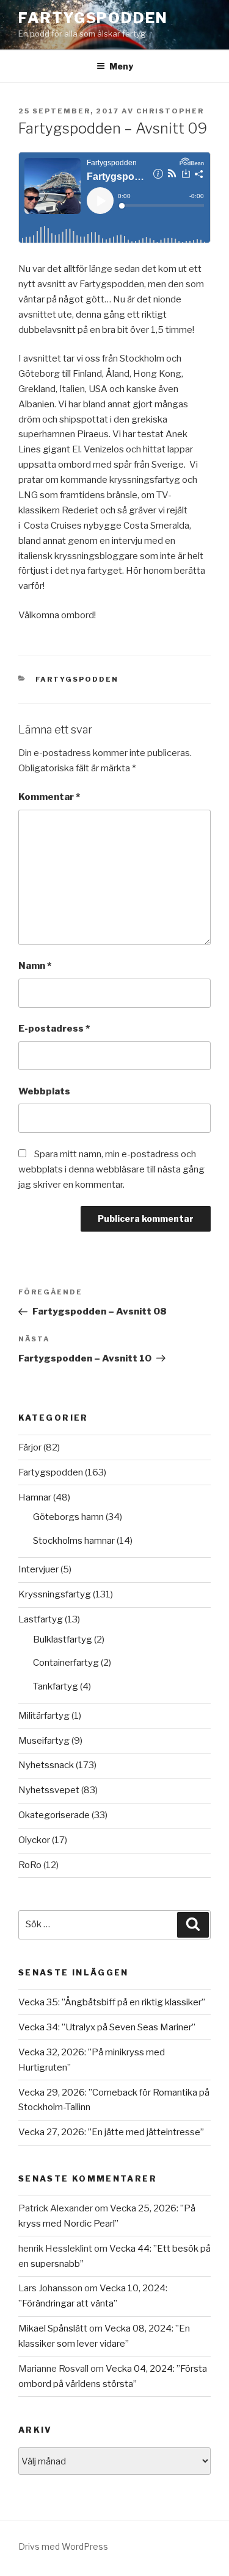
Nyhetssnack (46, 1765)
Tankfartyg (56, 1686)
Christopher (170, 111)
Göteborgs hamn (68, 1517)
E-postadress (54, 1029)
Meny (121, 66)
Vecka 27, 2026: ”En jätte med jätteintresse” (111, 2132)
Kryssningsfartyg (55, 1594)
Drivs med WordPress (63, 2546)
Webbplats (44, 1091)
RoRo (30, 1865)
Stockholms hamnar (74, 1541)
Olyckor (34, 1840)
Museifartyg (44, 1741)
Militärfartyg (44, 1716)
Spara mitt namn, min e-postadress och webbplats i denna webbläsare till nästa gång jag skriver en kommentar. (111, 1169)
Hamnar (35, 1497)
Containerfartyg (66, 1663)
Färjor (30, 1447)
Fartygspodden (93, 18)
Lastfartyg (41, 1619)
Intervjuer (38, 1569)
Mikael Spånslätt (53, 2328)
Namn (35, 966)
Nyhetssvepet (49, 1790)
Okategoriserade (54, 1815)
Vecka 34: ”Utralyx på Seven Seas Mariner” (107, 2027)
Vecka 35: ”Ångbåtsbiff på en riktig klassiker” (112, 2002)
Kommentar (49, 797)
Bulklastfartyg (63, 1639)
